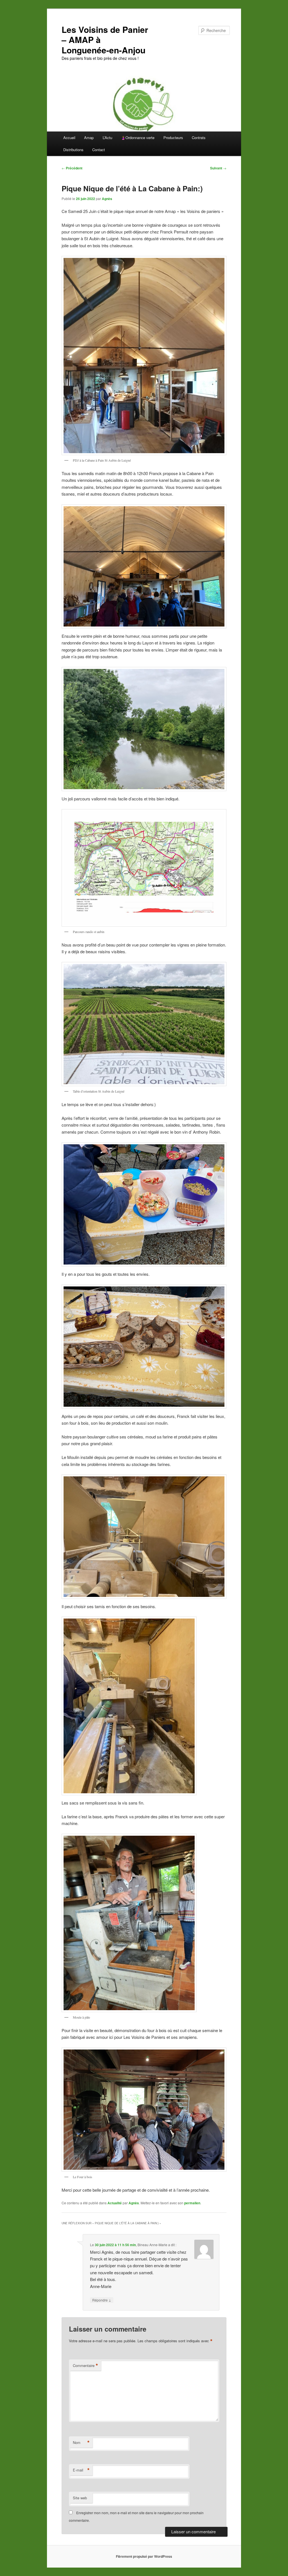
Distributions (73, 150)
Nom (81, 2443)
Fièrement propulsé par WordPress (144, 2556)
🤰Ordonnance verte (138, 138)
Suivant (218, 168)
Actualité (115, 2203)
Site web (80, 2498)
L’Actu (107, 138)
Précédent (72, 168)
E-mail (81, 2470)
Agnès (107, 199)
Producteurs (173, 138)
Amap (89, 138)
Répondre (102, 2300)
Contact (99, 150)
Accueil (69, 138)
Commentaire (85, 2366)
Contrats (199, 138)
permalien (192, 2203)
